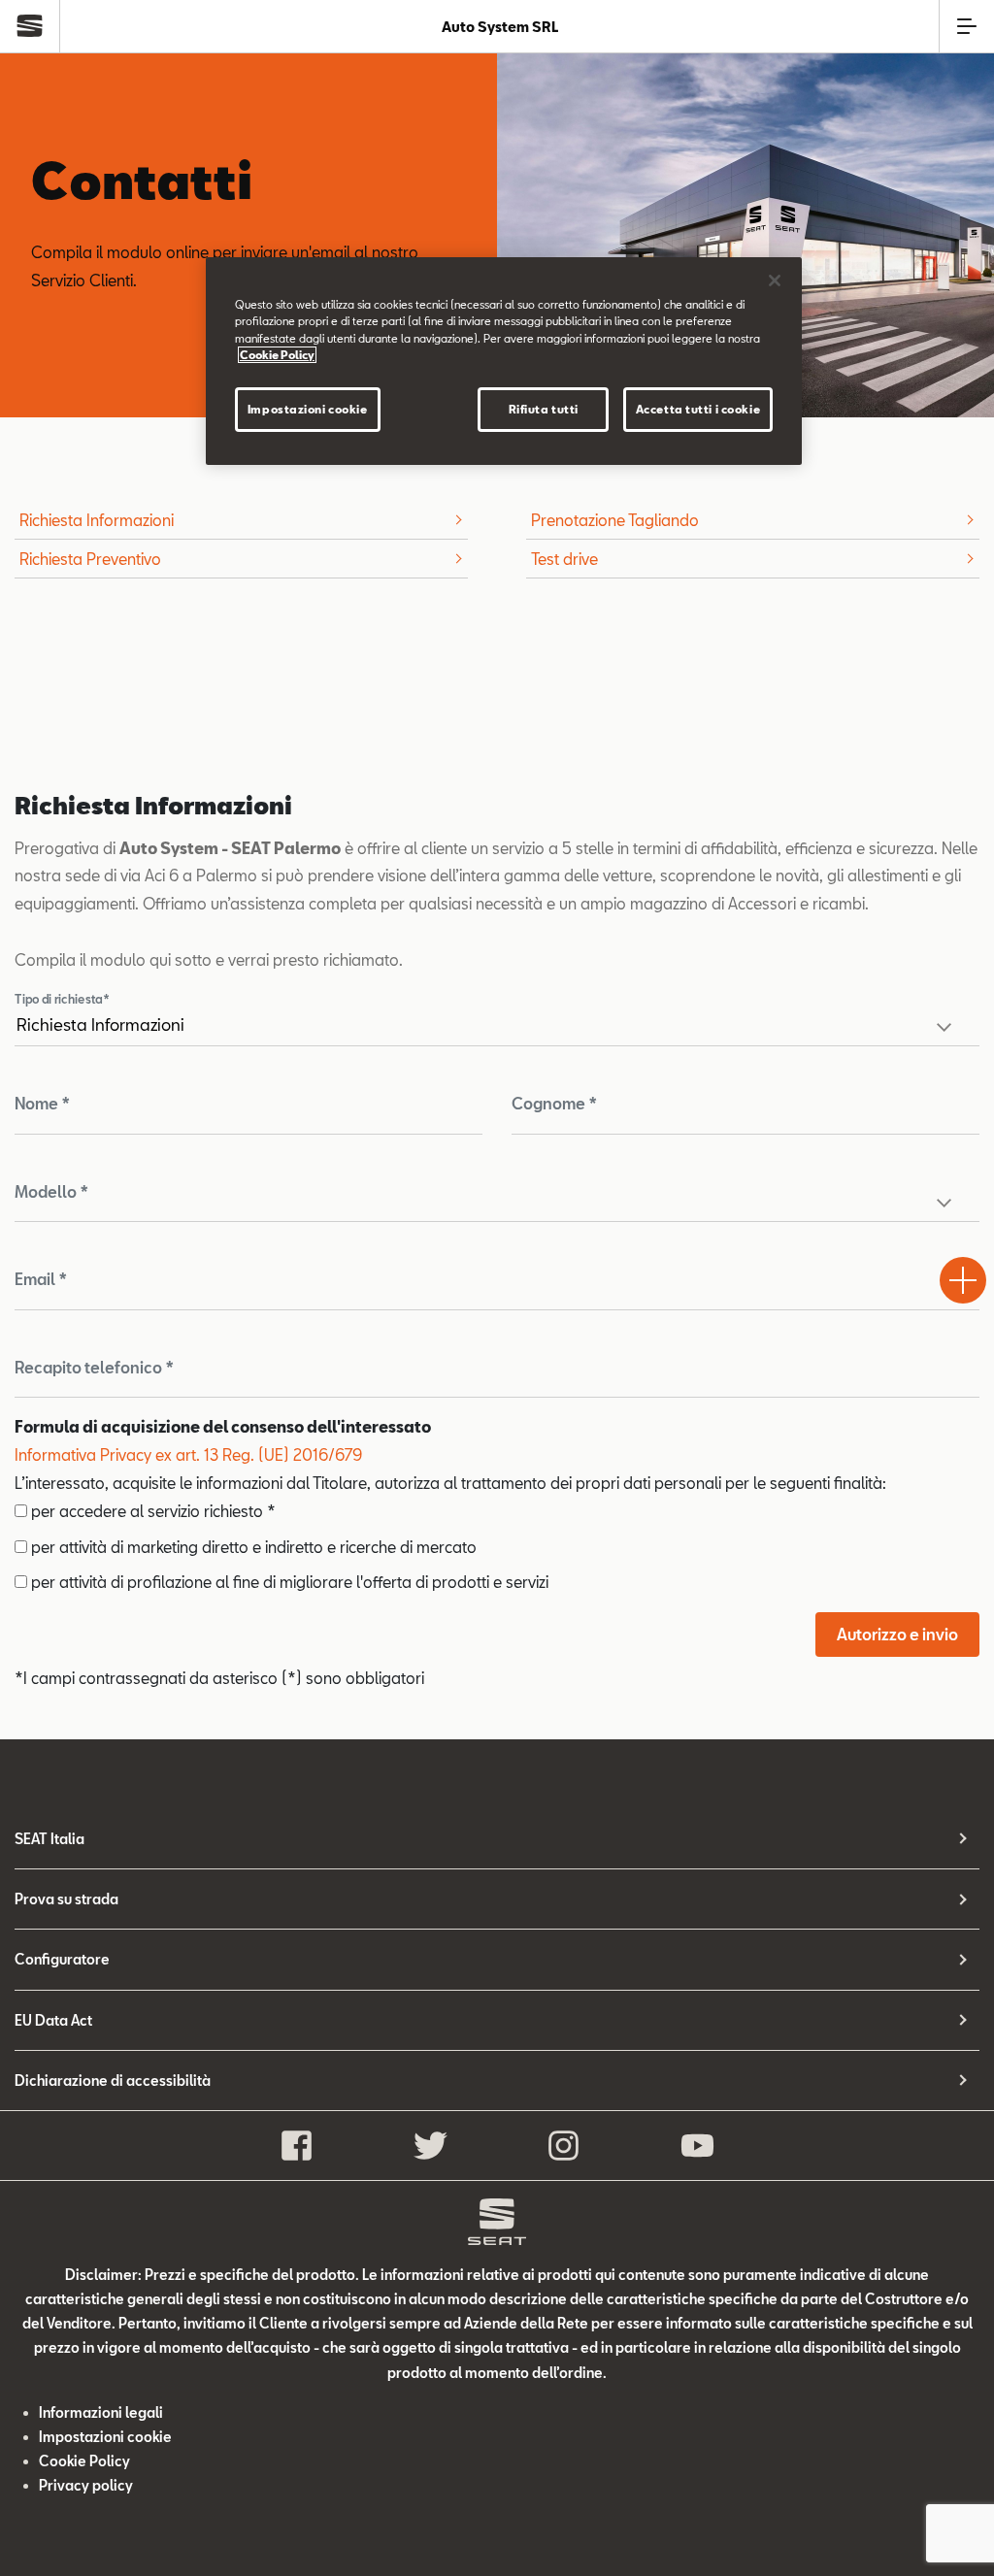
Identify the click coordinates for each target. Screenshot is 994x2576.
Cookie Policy (84, 2461)
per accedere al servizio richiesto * (151, 1511)
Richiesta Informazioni (97, 520)
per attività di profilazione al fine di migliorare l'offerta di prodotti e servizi (288, 1582)
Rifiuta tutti (544, 409)
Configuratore (62, 1959)
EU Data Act (53, 2020)
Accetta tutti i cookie (698, 409)
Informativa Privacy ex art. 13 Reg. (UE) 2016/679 (188, 1454)
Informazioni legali (101, 2412)
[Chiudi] (775, 281)
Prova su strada (66, 1899)
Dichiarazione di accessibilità (113, 2081)
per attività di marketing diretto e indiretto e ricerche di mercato (252, 1547)
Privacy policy (86, 2485)
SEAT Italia (50, 1839)
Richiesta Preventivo (90, 559)
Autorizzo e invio (897, 1634)
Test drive (564, 559)
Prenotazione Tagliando (615, 520)
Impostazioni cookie (308, 409)
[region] (504, 361)
